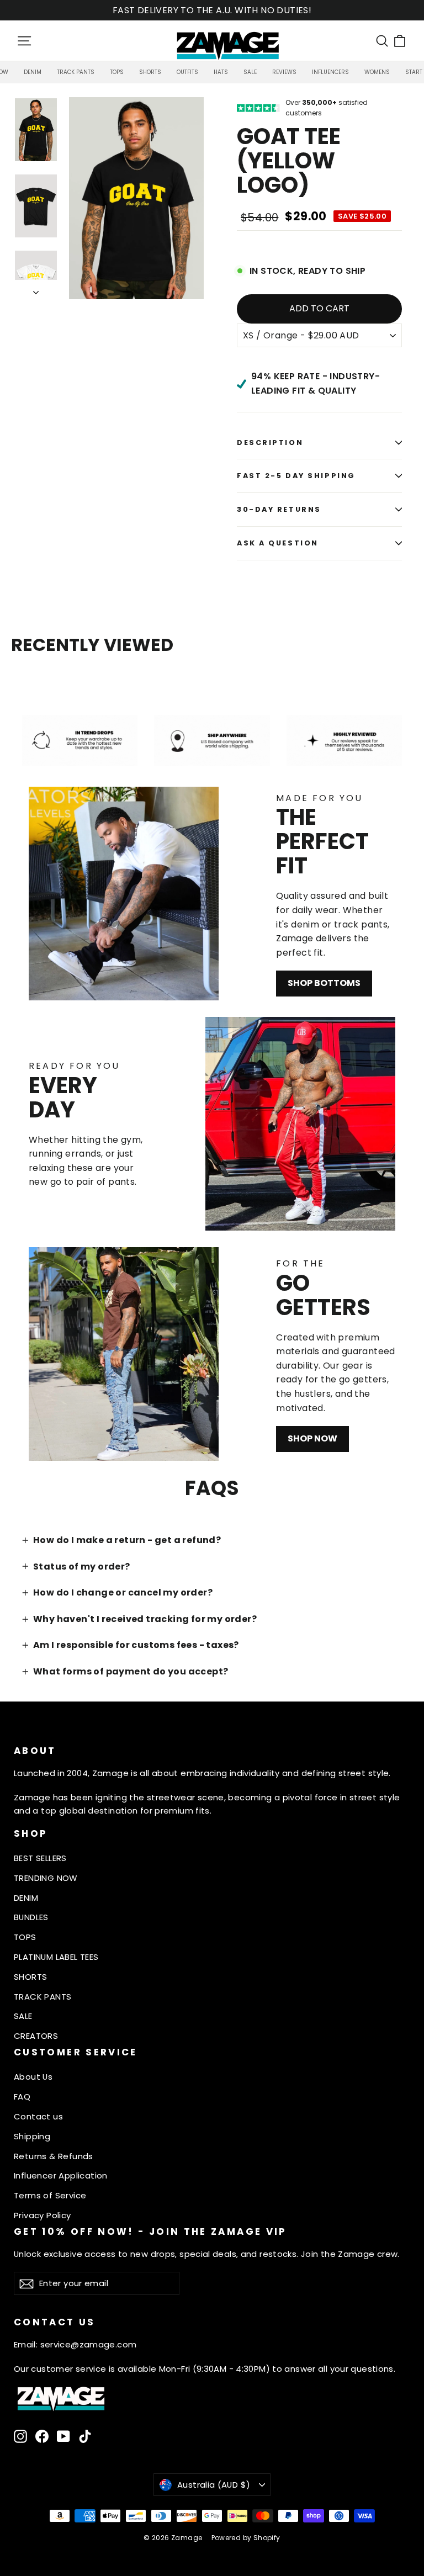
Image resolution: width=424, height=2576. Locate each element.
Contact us (38, 2116)
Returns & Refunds (54, 2156)
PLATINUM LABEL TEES (56, 1957)
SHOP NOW (312, 1438)
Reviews (284, 72)
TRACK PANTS (43, 1997)
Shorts (150, 72)
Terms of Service (50, 2195)
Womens (377, 72)
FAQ (22, 2097)
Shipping (32, 2136)
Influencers (330, 72)
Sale (250, 72)
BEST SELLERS (40, 1858)
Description (270, 442)
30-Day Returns (279, 509)
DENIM (26, 1898)
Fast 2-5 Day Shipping (296, 476)
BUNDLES (31, 1917)
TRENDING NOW (46, 1878)
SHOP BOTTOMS (324, 983)
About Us (33, 2077)
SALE (23, 2016)
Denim (33, 72)
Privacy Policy (43, 2215)
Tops (117, 72)
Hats (221, 72)
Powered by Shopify (246, 2538)
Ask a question (278, 543)
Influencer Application (61, 2175)
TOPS (25, 1937)
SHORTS (30, 1977)
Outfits (187, 72)
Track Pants (76, 72)
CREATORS (36, 2036)
